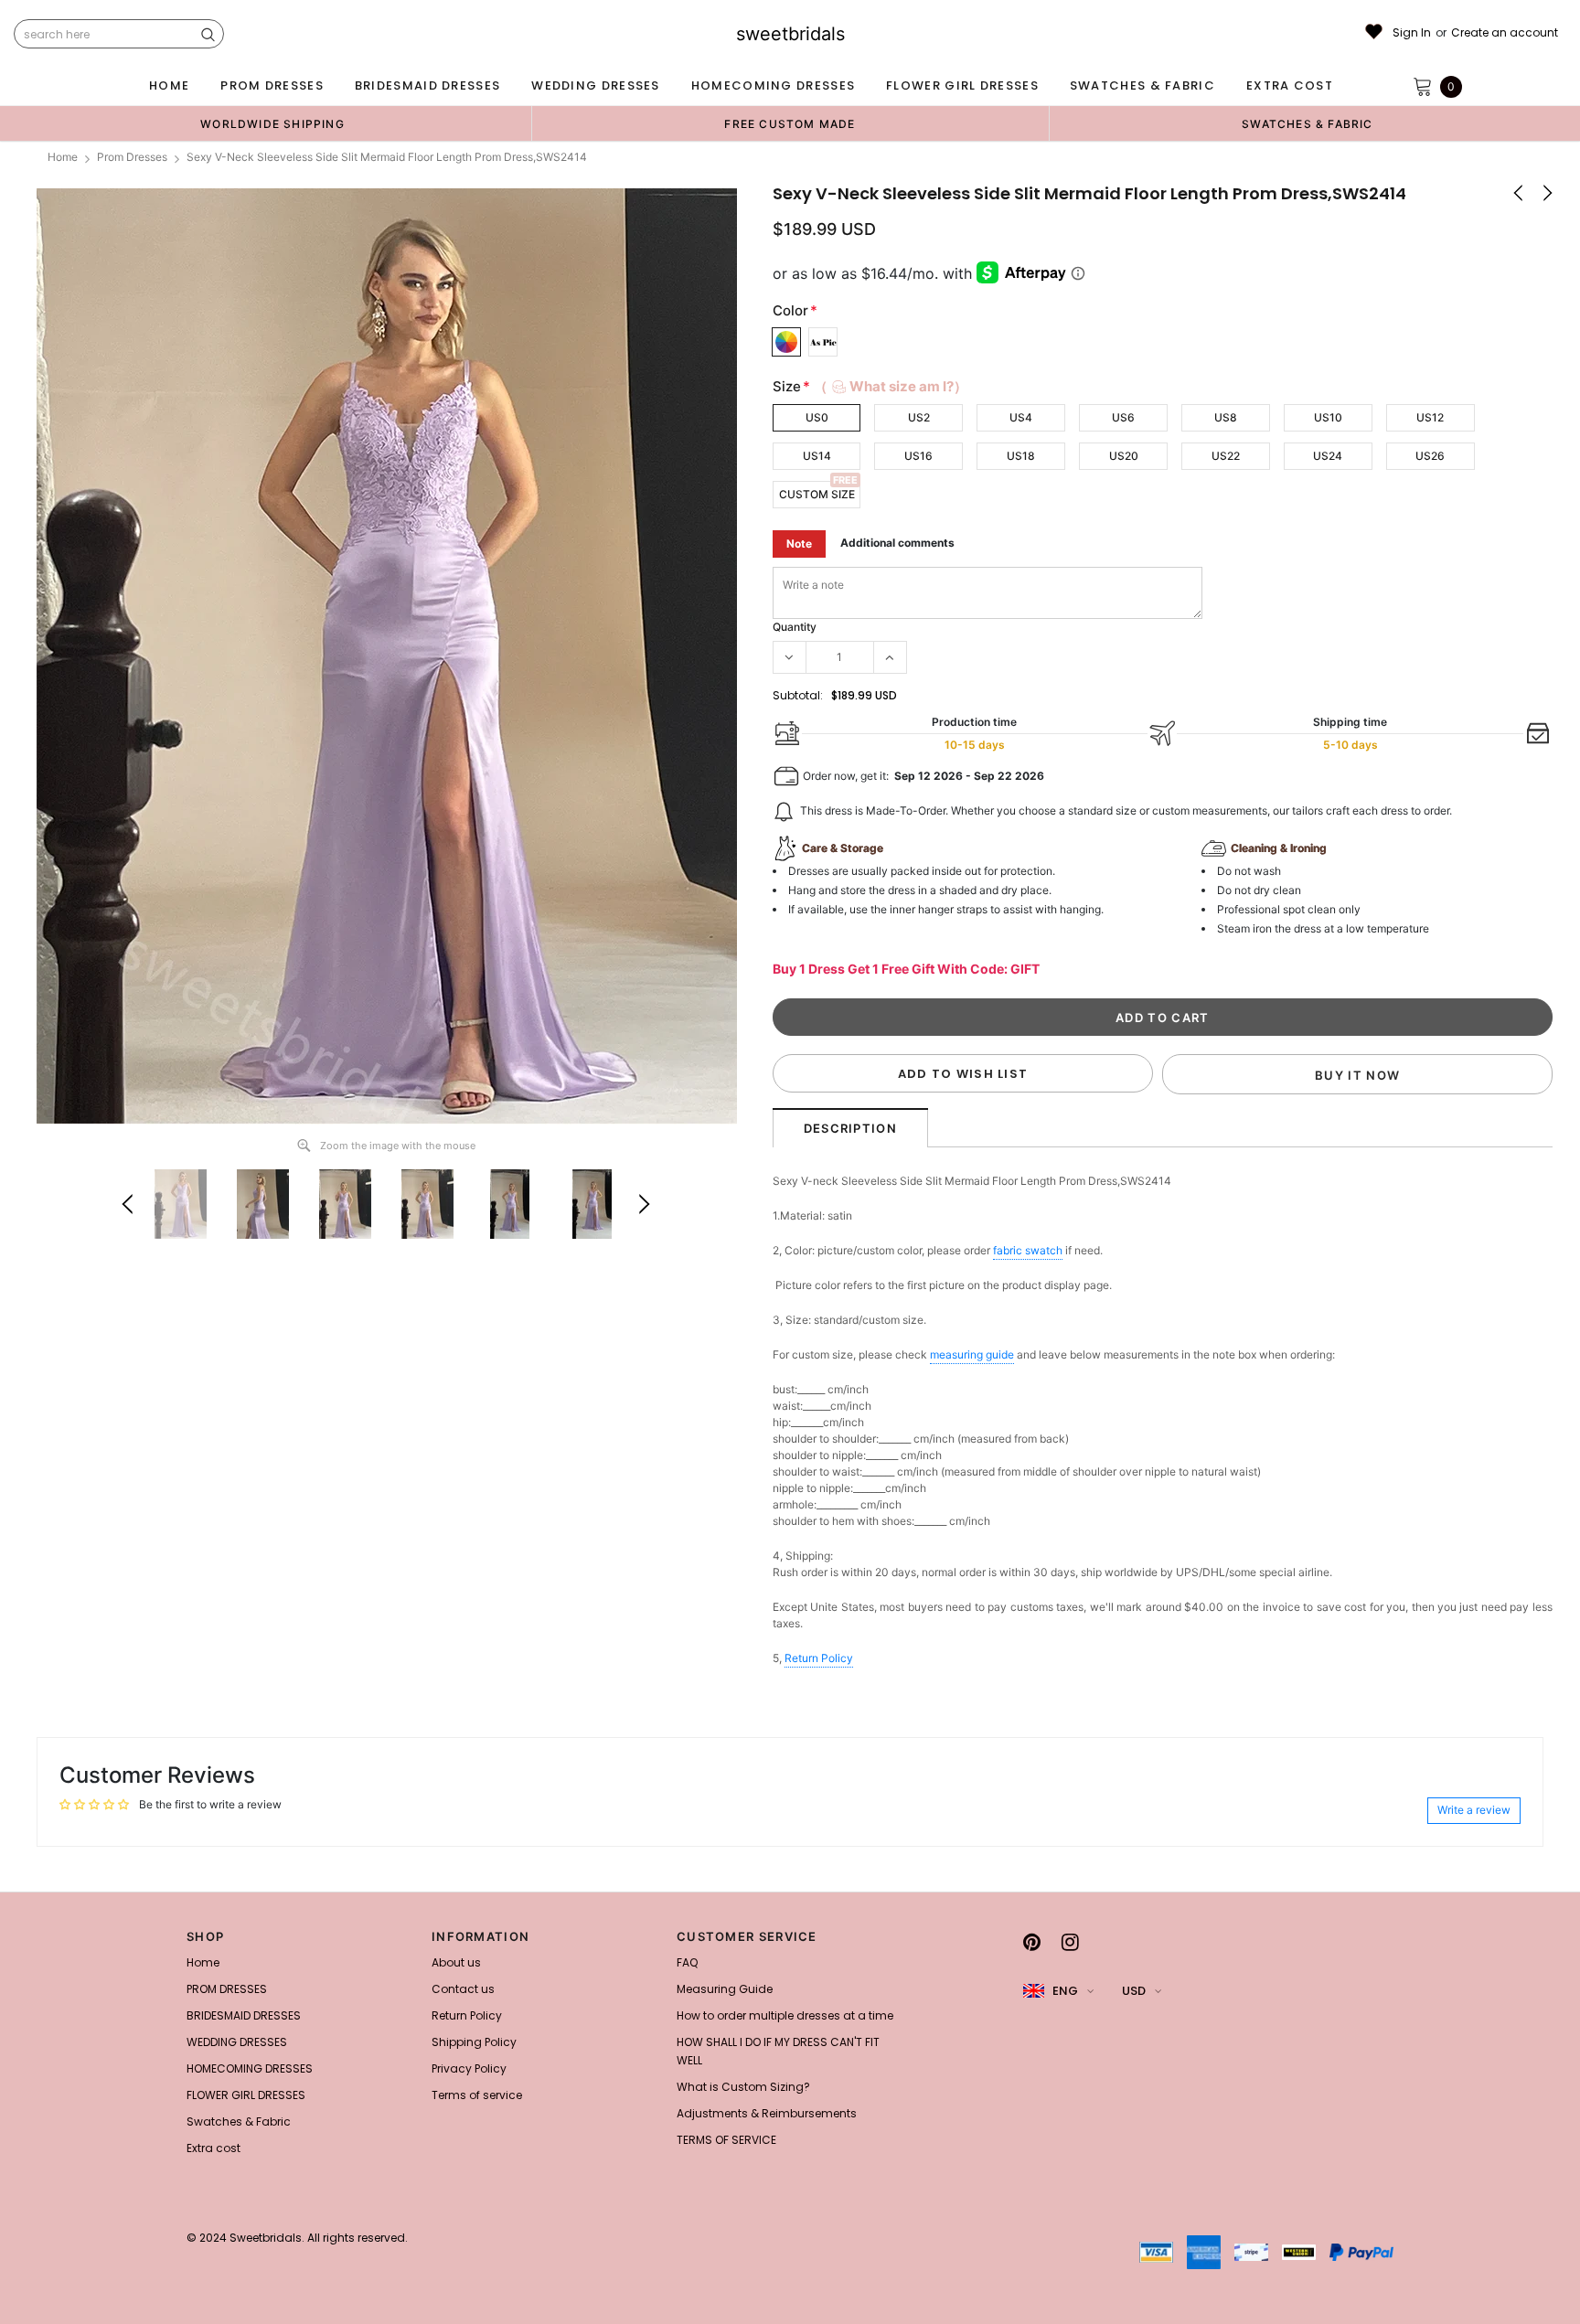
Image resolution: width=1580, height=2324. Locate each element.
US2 (919, 417)
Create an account (1505, 33)
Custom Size (817, 494)
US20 (1124, 456)
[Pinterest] (1032, 1942)
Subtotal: (798, 695)
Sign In (1412, 33)
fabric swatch (1028, 1250)
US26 (1430, 456)
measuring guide (972, 1354)
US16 (918, 456)
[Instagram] (1070, 1942)
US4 (1021, 417)
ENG (1065, 1991)
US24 (1328, 456)
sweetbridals (790, 34)
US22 (1226, 456)
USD (1134, 1991)
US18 (1021, 456)
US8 (1226, 417)
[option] (272, 123)
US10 (1328, 417)
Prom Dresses (132, 157)
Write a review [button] (1474, 1810)
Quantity (795, 627)
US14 (817, 456)
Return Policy (819, 1658)
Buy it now (1357, 1075)
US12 (1430, 417)
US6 (1123, 417)
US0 (817, 417)
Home (63, 157)
